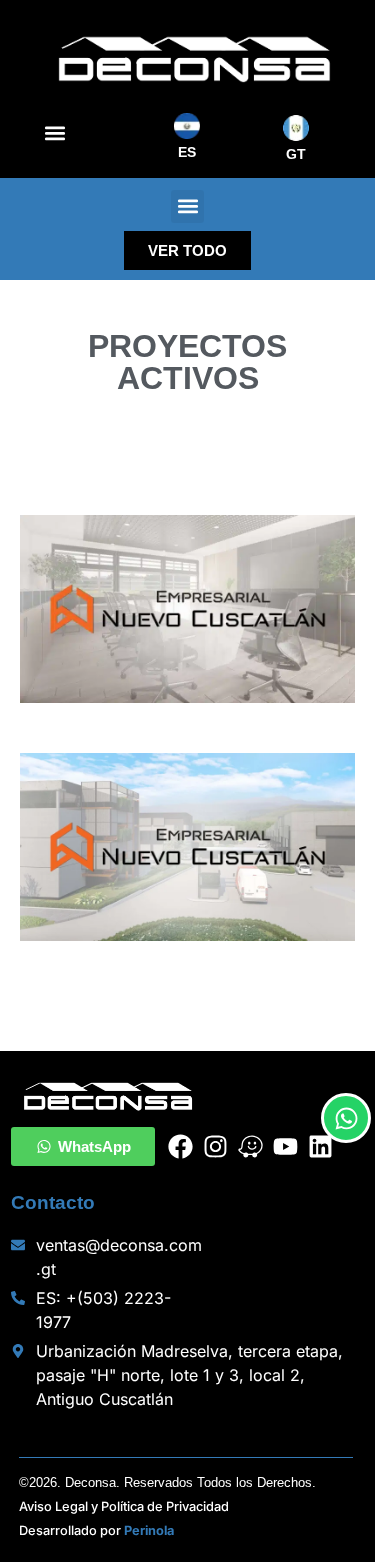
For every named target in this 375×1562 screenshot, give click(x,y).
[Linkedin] (320, 1146)
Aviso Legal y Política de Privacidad (124, 1506)
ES (187, 152)
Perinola (149, 1530)
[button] (54, 133)
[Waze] (250, 1146)
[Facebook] (180, 1146)
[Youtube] (285, 1146)
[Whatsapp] (346, 1118)
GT (296, 154)
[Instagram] (215, 1146)
